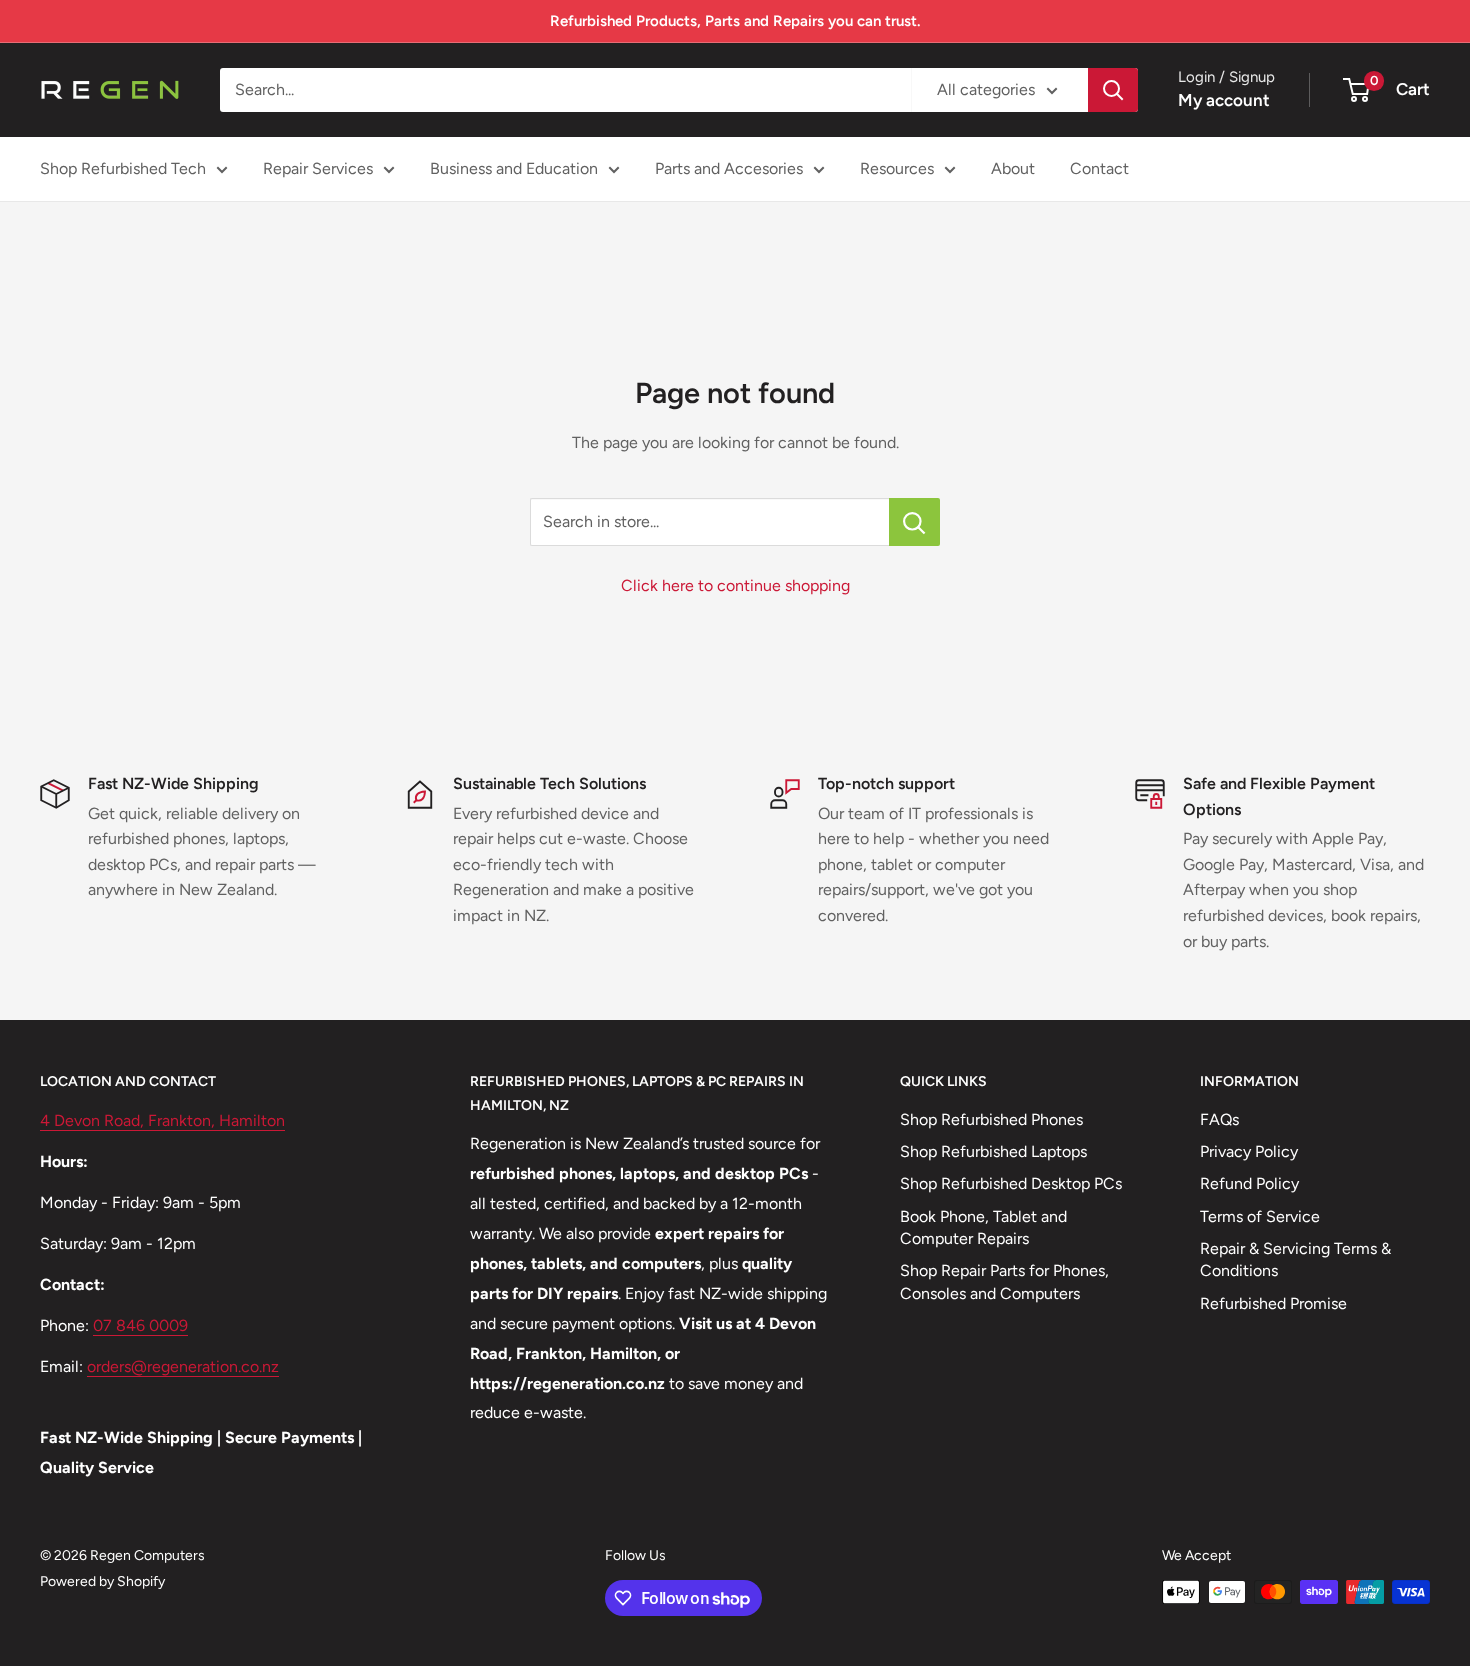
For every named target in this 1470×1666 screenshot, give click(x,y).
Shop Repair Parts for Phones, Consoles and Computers (1004, 1281)
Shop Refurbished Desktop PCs (1011, 1183)
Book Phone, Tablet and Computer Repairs (983, 1227)
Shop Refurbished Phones (991, 1119)
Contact (1099, 168)
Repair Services (318, 168)
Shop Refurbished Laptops (993, 1151)
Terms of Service (1260, 1216)
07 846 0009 (140, 1325)
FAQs (1219, 1119)
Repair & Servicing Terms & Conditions (1295, 1259)
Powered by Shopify (102, 1581)
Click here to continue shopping (735, 585)
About (1013, 168)
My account (1224, 100)
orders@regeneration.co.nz (183, 1366)
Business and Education (514, 168)
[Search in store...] (914, 522)
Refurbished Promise (1273, 1303)
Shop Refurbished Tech (123, 168)
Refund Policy (1249, 1183)
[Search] (1113, 90)
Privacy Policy (1249, 1151)
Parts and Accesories (729, 168)
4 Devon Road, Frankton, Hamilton (162, 1120)
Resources (897, 168)
